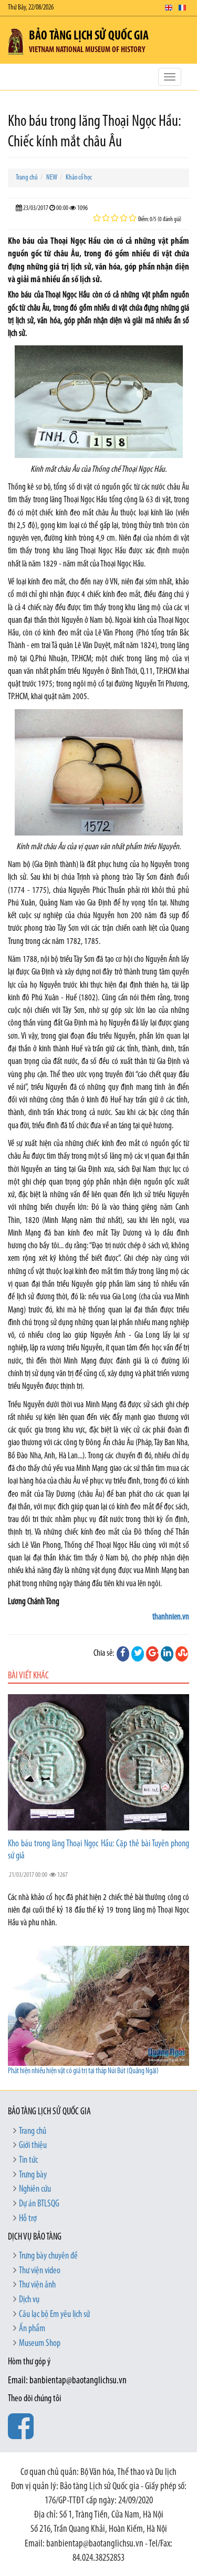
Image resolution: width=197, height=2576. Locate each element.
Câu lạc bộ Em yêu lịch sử (54, 2315)
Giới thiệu (33, 2146)
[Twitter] (138, 1654)
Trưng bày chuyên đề (48, 2256)
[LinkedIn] (167, 1654)
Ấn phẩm (32, 2329)
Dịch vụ (29, 2300)
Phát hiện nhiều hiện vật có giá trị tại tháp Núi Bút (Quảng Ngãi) (83, 2071)
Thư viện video (40, 2271)
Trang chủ (27, 178)
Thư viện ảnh (37, 2285)
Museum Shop (40, 2344)
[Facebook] (123, 1654)
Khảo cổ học (79, 178)
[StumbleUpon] (182, 1654)
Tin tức (28, 2161)
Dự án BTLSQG (39, 2204)
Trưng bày (33, 2175)
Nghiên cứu (35, 2190)
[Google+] (152, 1654)
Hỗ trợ (28, 2219)
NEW (52, 178)
